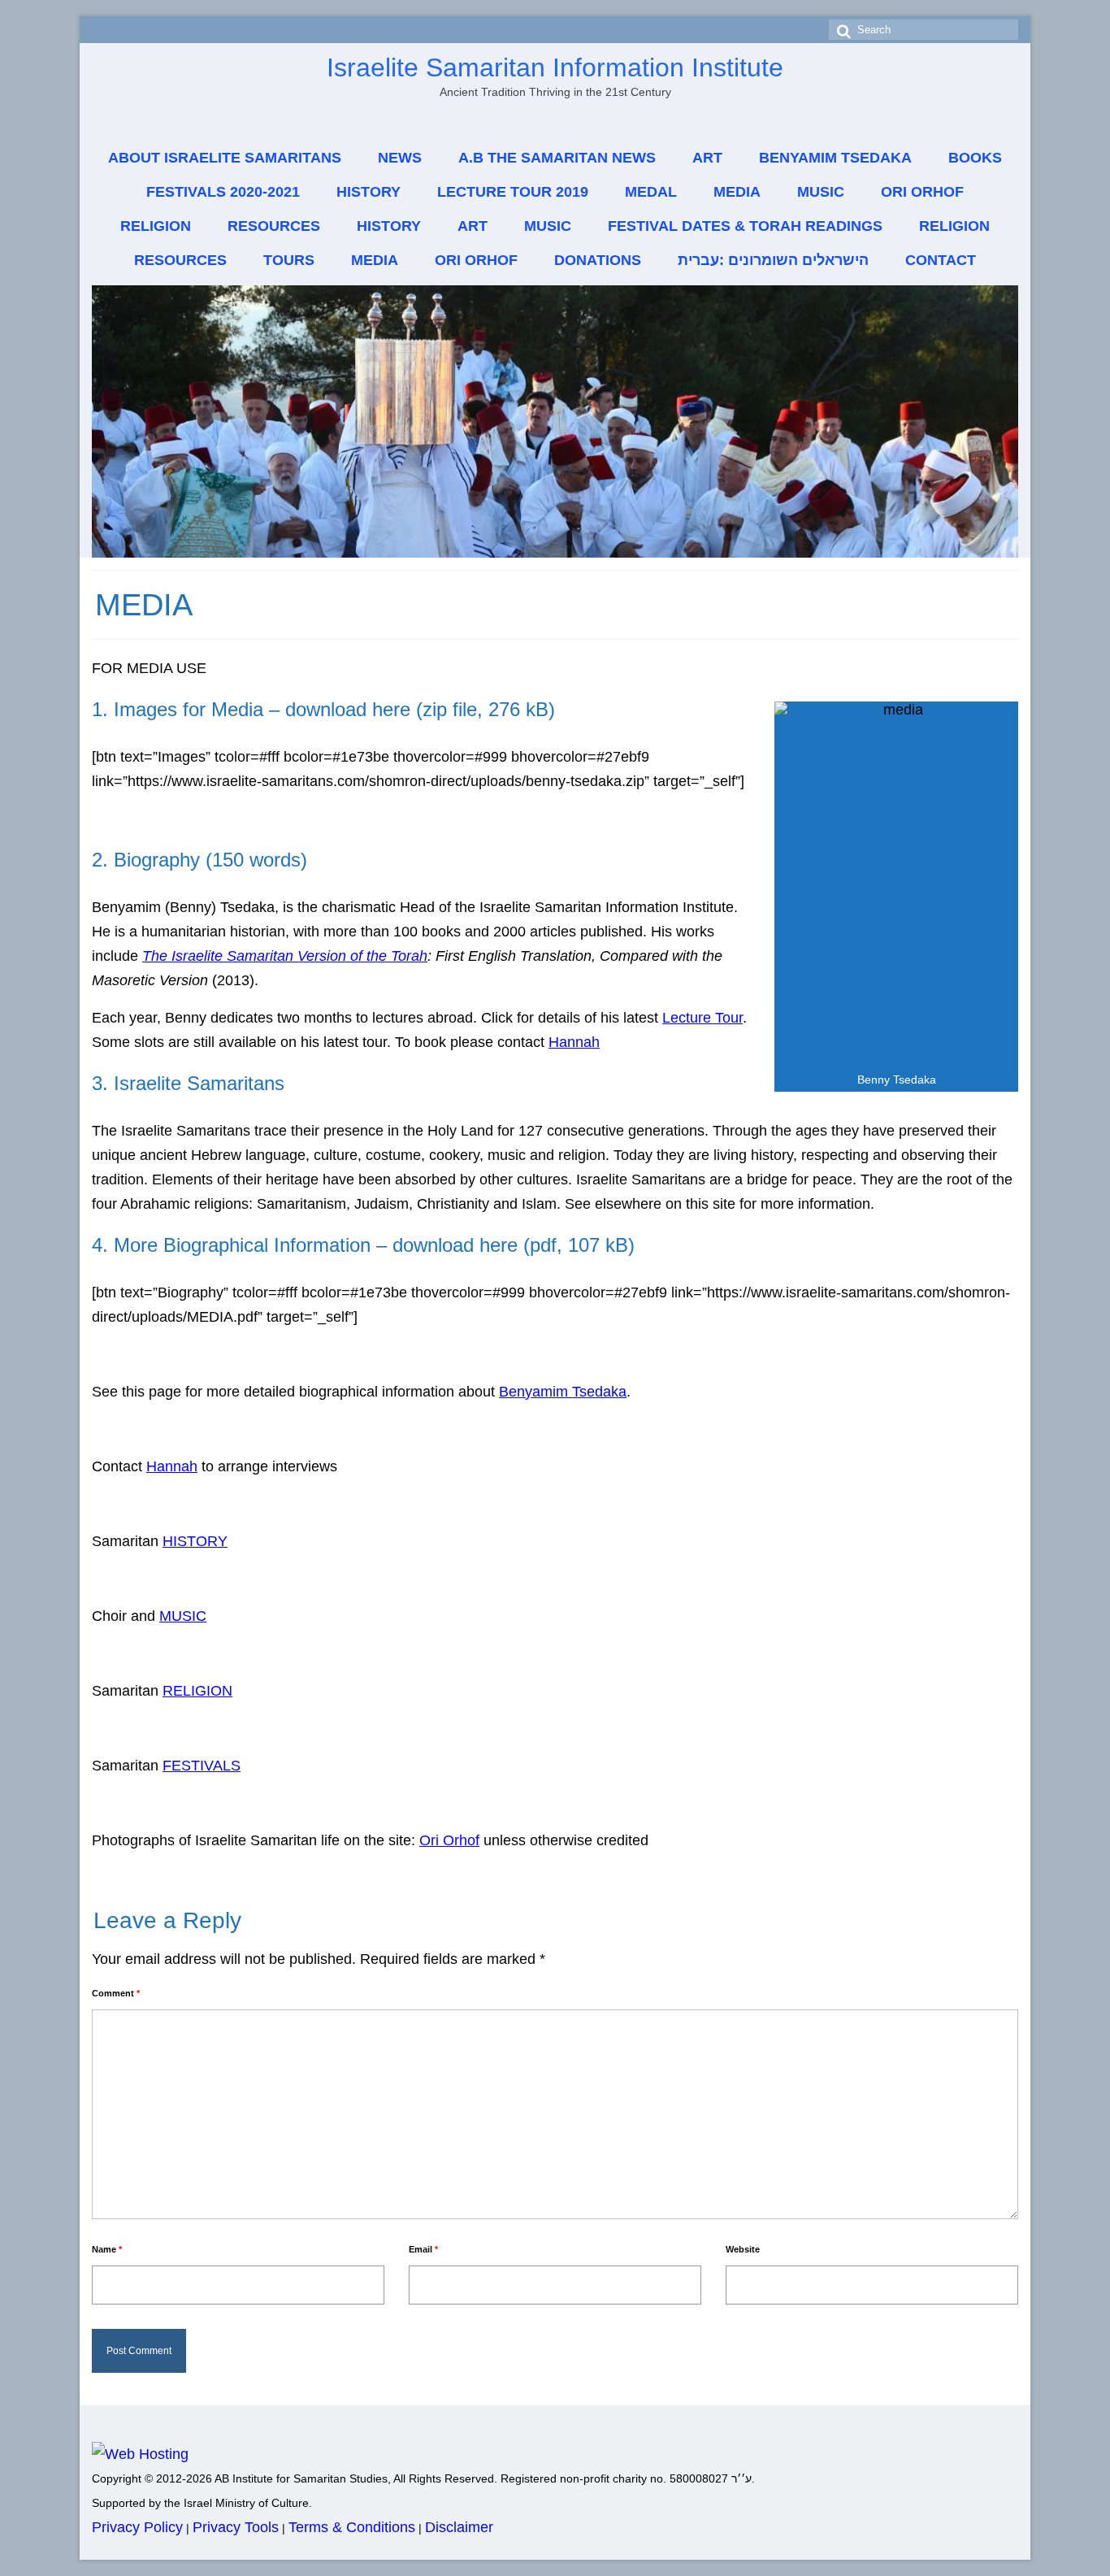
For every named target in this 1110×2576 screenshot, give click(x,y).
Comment (116, 1993)
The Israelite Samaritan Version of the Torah (285, 956)
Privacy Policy (137, 2527)
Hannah (574, 1042)
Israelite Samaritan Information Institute (555, 67)
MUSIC (183, 1616)
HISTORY (195, 1541)
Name (107, 2249)
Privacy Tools (236, 2527)
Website (743, 2249)
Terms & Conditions (352, 2527)
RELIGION (197, 1691)
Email (423, 2249)
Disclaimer (459, 2527)
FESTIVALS (202, 1766)
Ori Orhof (449, 1840)
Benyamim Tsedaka (563, 1392)
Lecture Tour (702, 1018)
